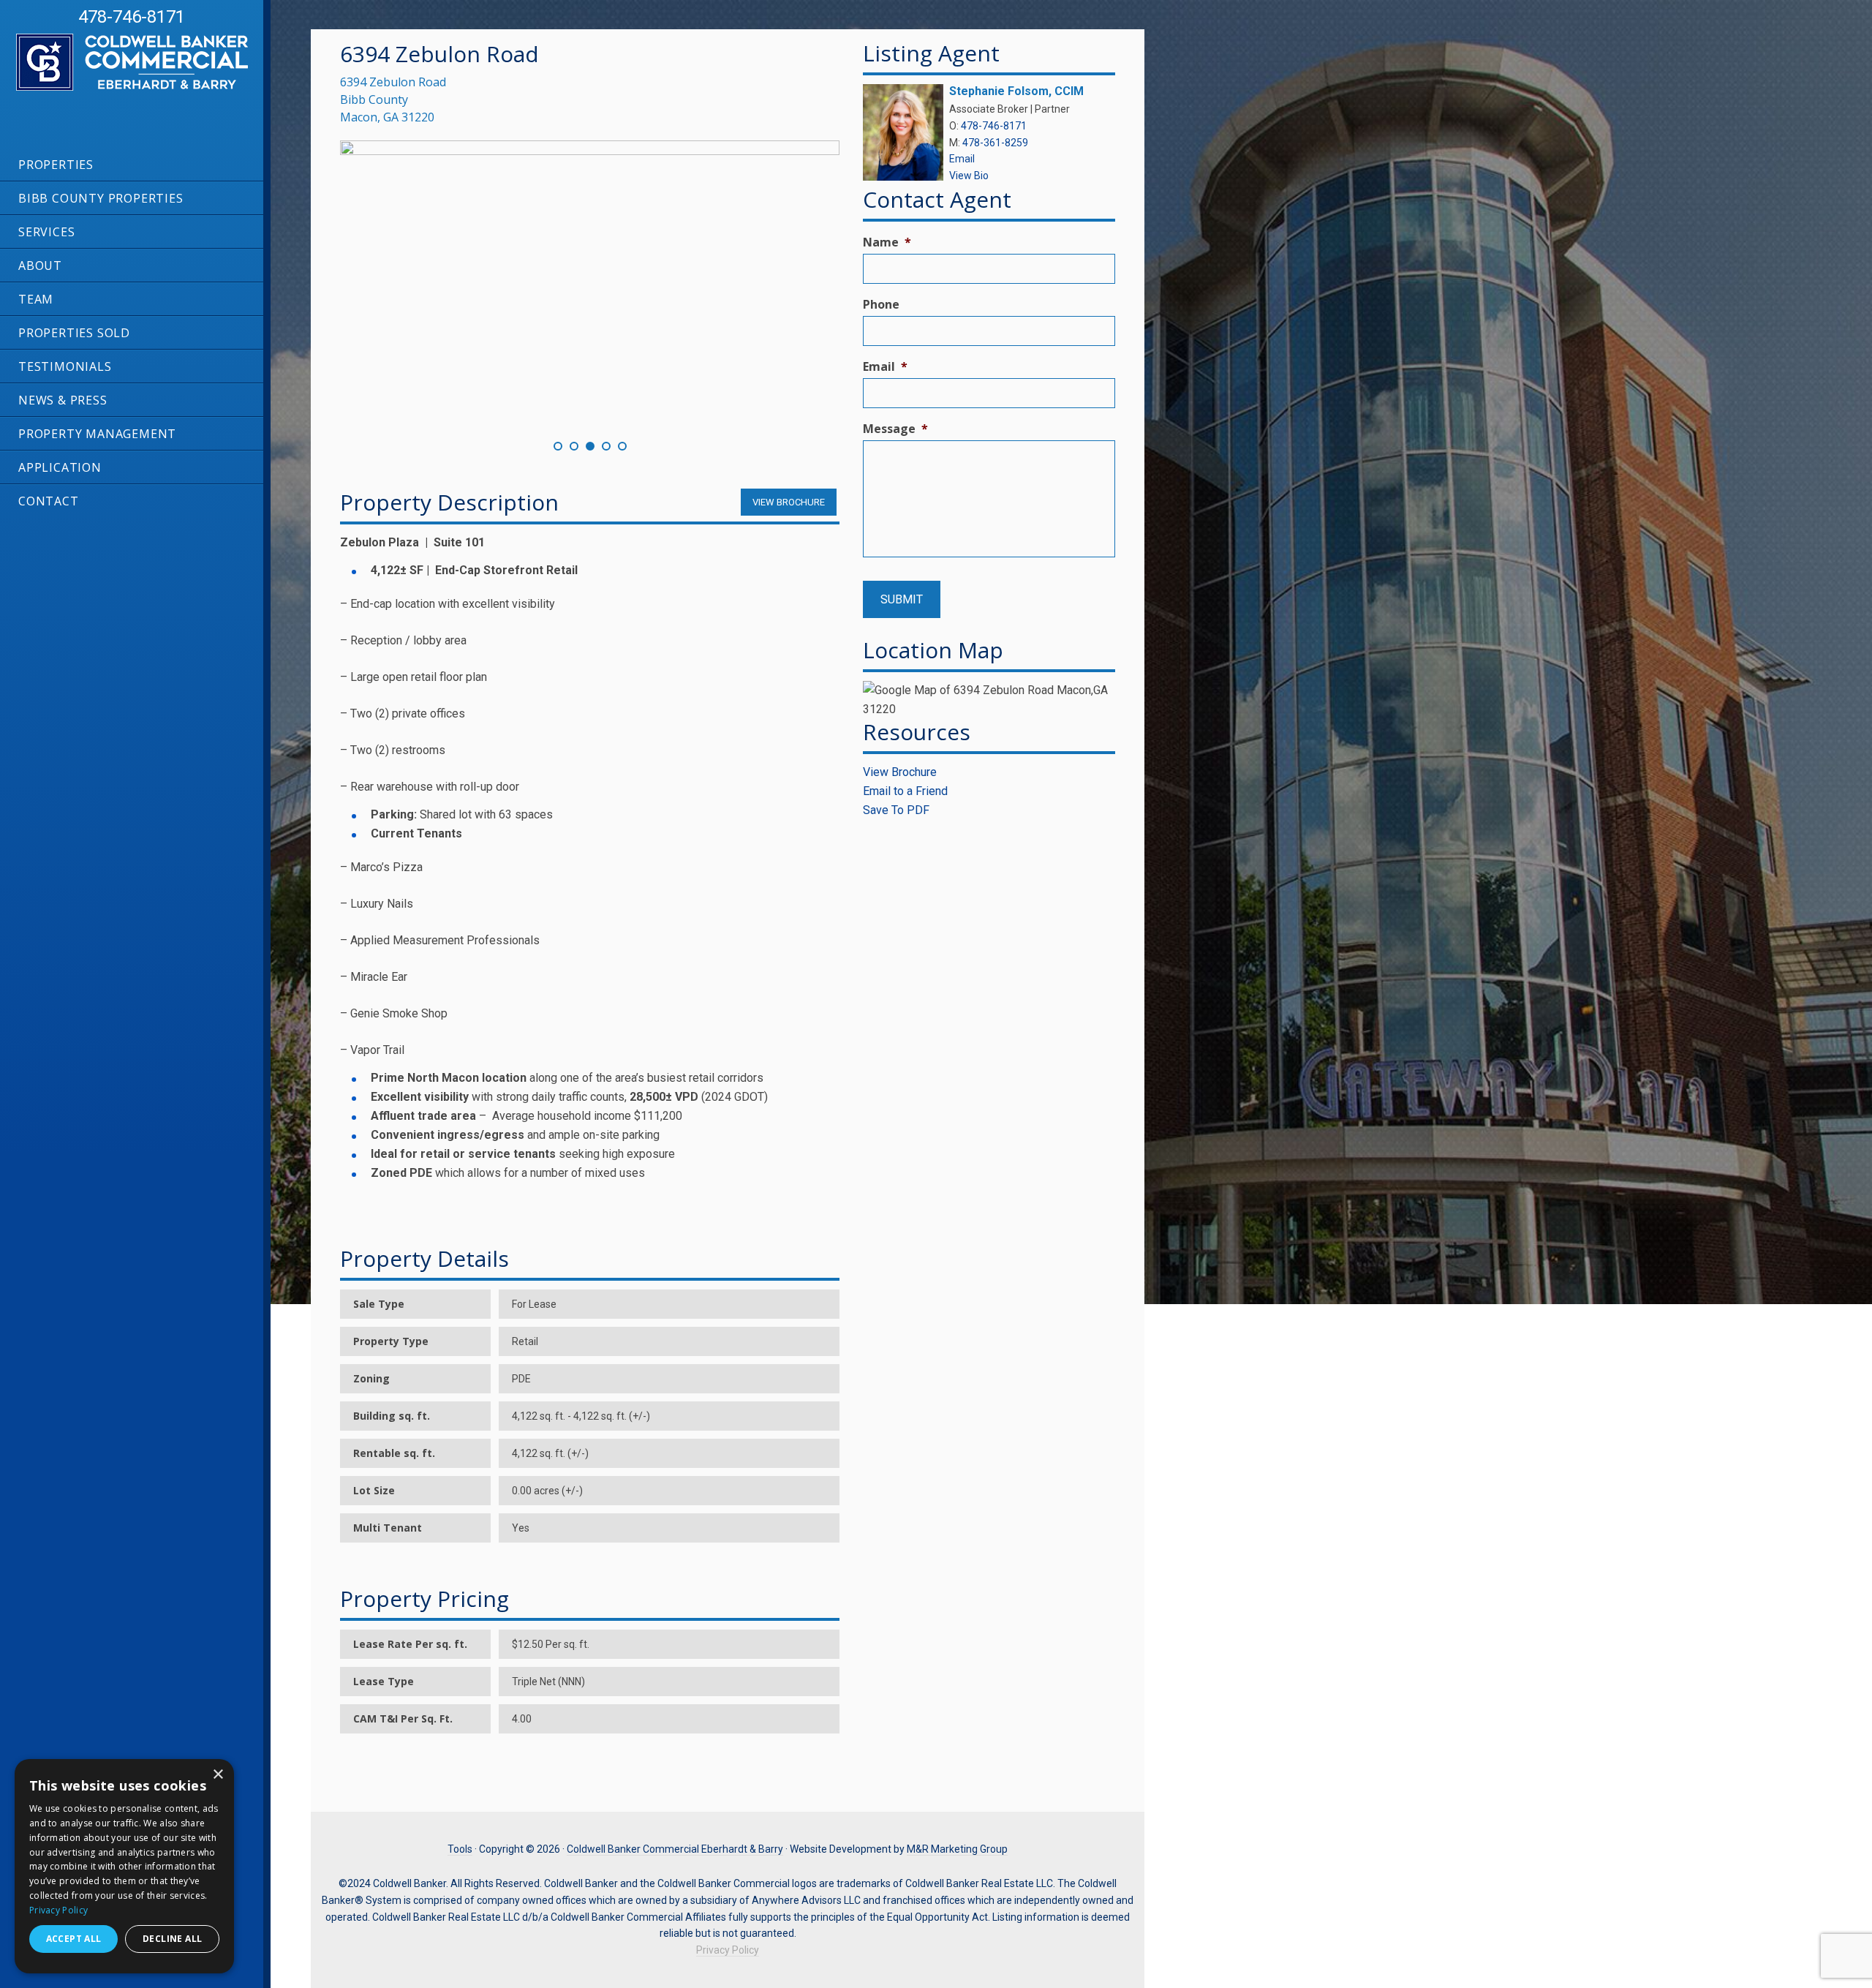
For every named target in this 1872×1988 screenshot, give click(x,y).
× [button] (218, 1775)
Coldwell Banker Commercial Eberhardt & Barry (117, 90)
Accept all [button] (74, 1939)
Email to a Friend (905, 791)
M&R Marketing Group (957, 1849)
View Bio (969, 176)
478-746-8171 (132, 17)
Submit (902, 599)
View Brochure (900, 772)
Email (962, 159)
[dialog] (124, 1866)
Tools (460, 1849)
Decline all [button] (172, 1939)
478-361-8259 (995, 143)
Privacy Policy (728, 1950)
